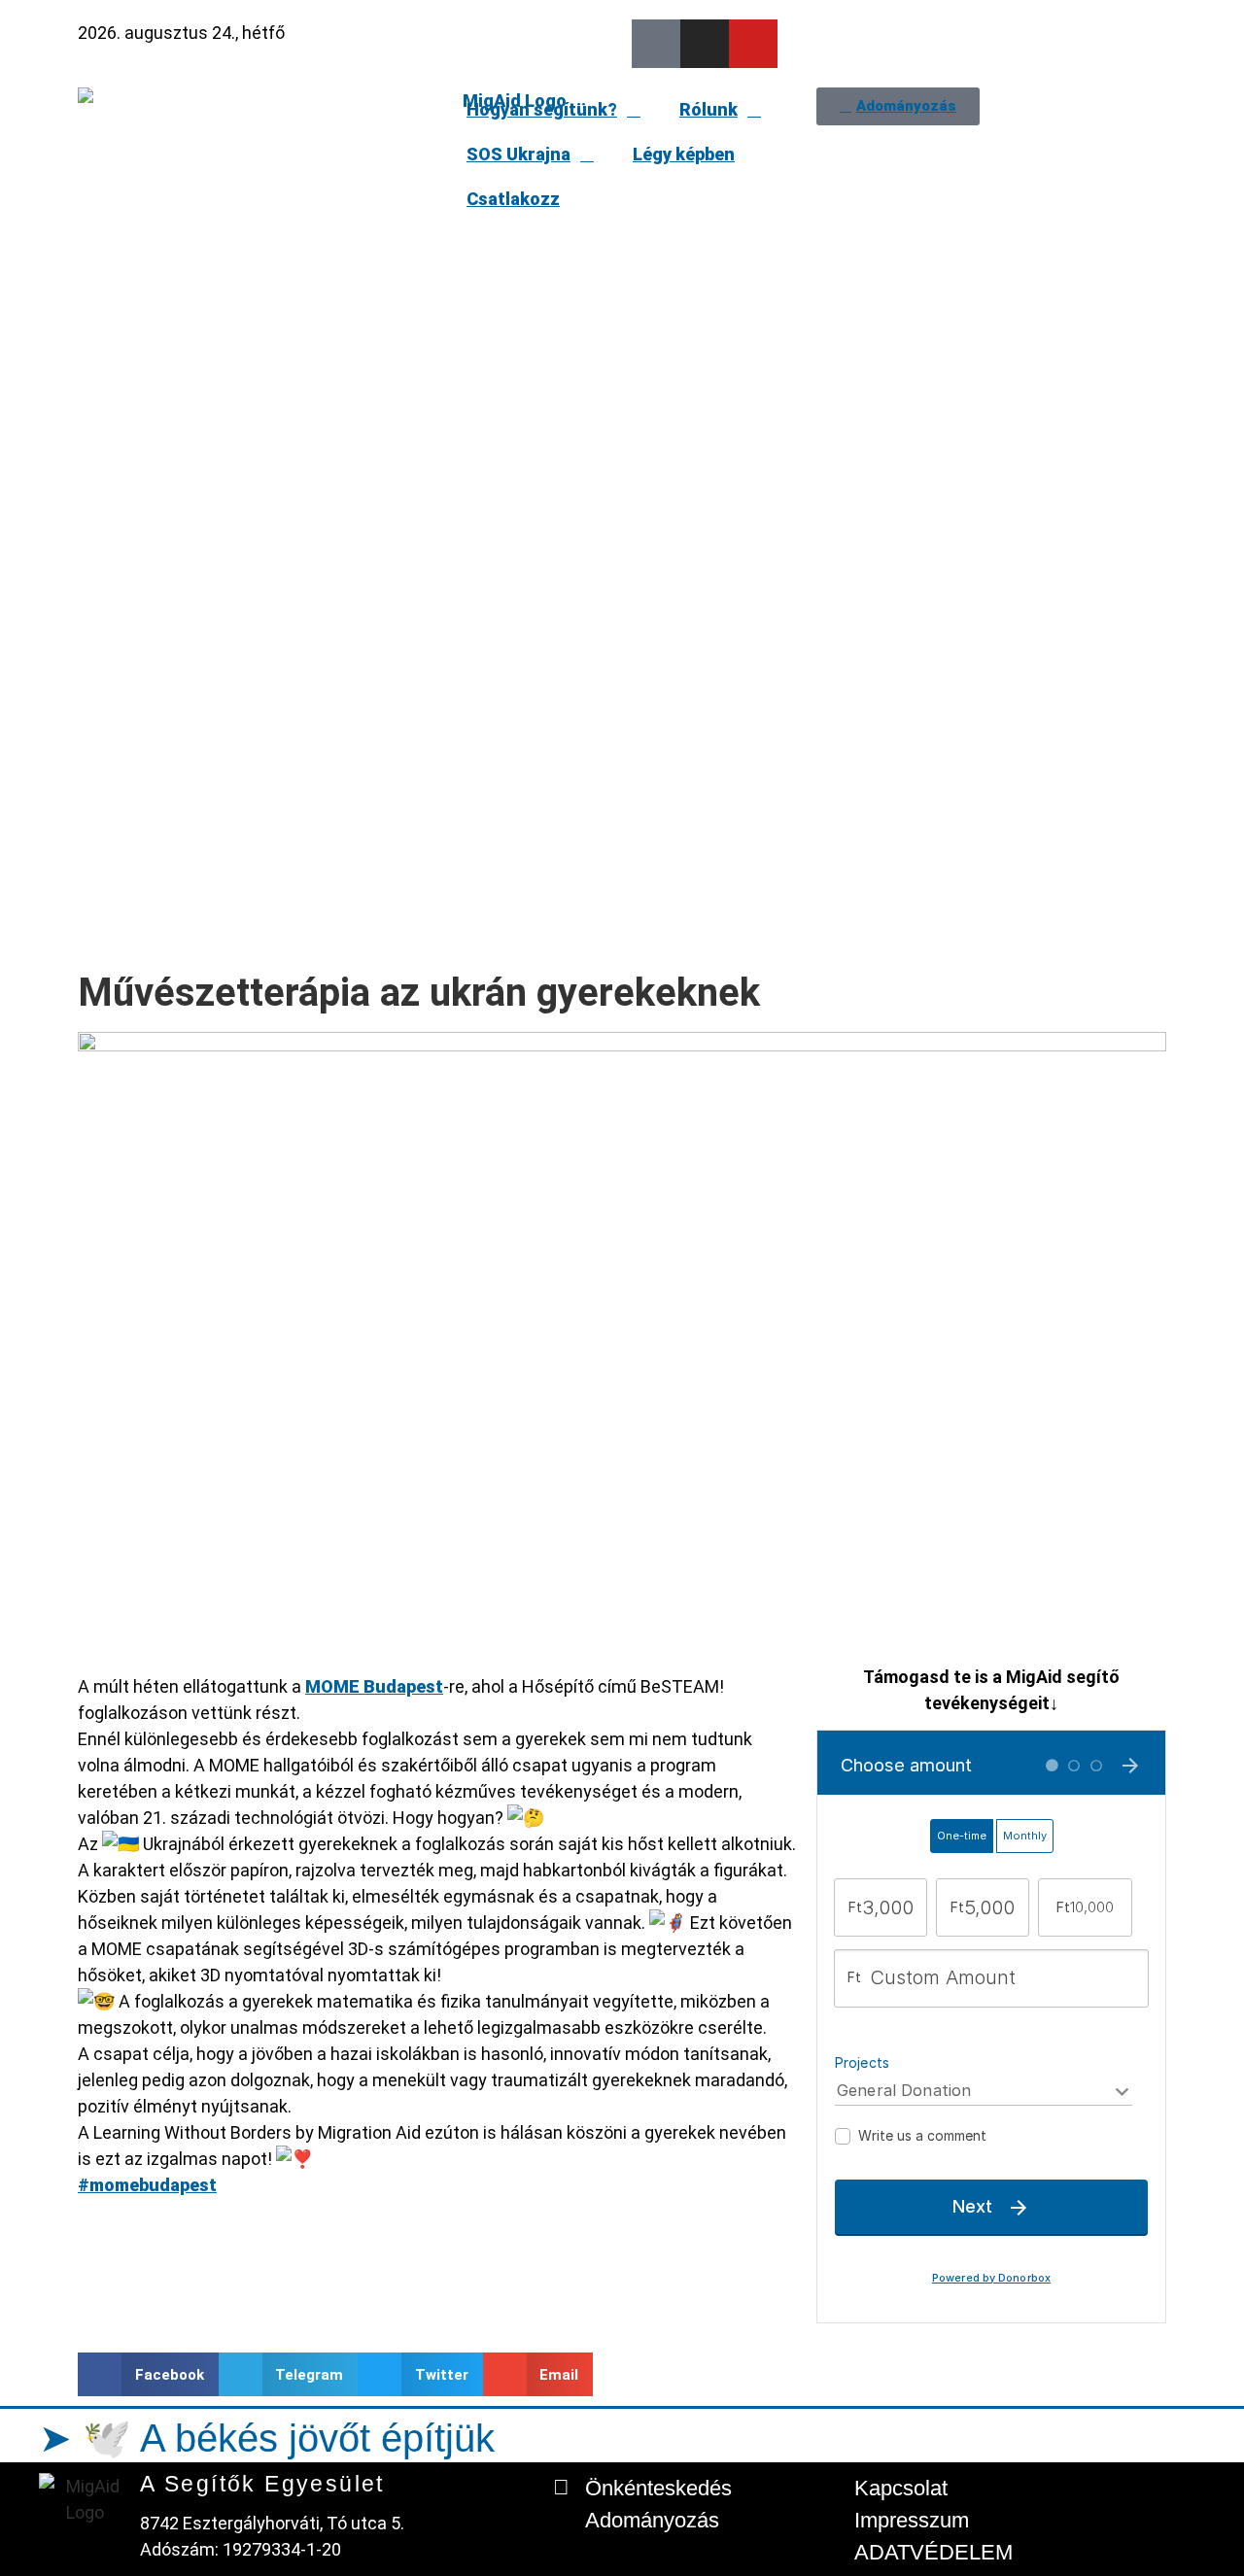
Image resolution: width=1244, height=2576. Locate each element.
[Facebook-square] (656, 44)
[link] (374, 1686)
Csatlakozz (513, 199)
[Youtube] (753, 44)
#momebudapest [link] (147, 2185)
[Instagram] (705, 44)
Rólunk (708, 109)
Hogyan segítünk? (542, 109)
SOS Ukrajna (518, 154)
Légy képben (684, 154)
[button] (148, 2374)
